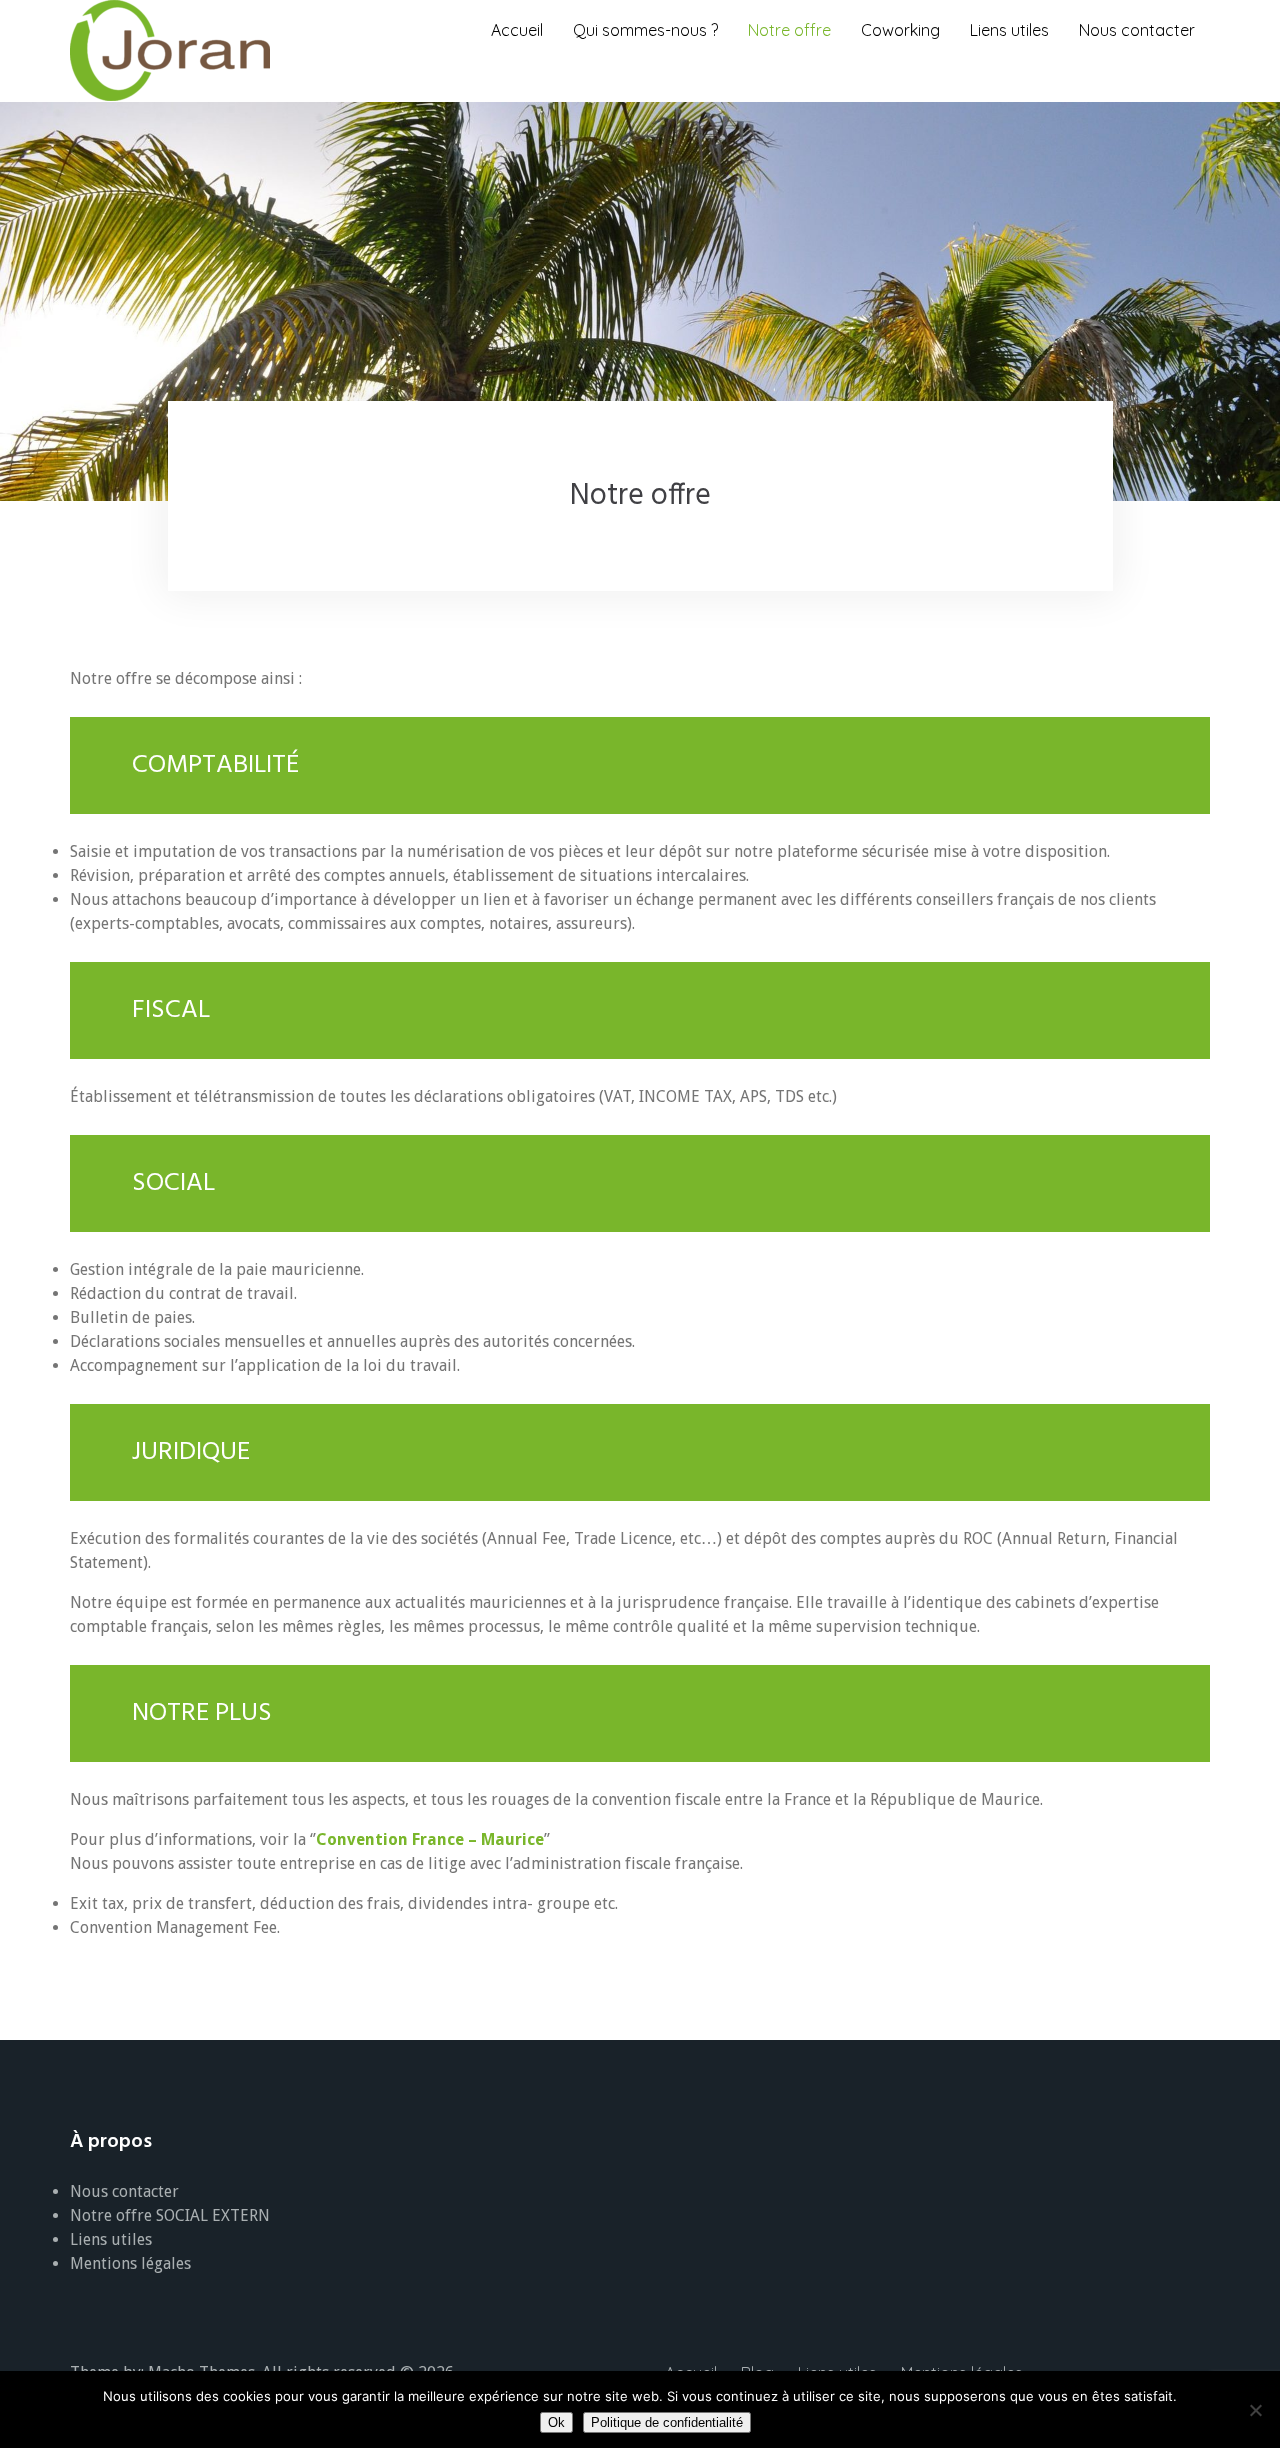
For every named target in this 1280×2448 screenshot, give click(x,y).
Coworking (900, 30)
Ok (556, 2422)
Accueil (517, 30)
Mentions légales (130, 2263)
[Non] (1255, 2410)
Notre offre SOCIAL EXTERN (170, 2215)
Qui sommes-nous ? (645, 30)
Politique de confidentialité (667, 2422)
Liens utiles (1009, 30)
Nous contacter (1137, 30)
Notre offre (789, 30)
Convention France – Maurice (430, 1839)
